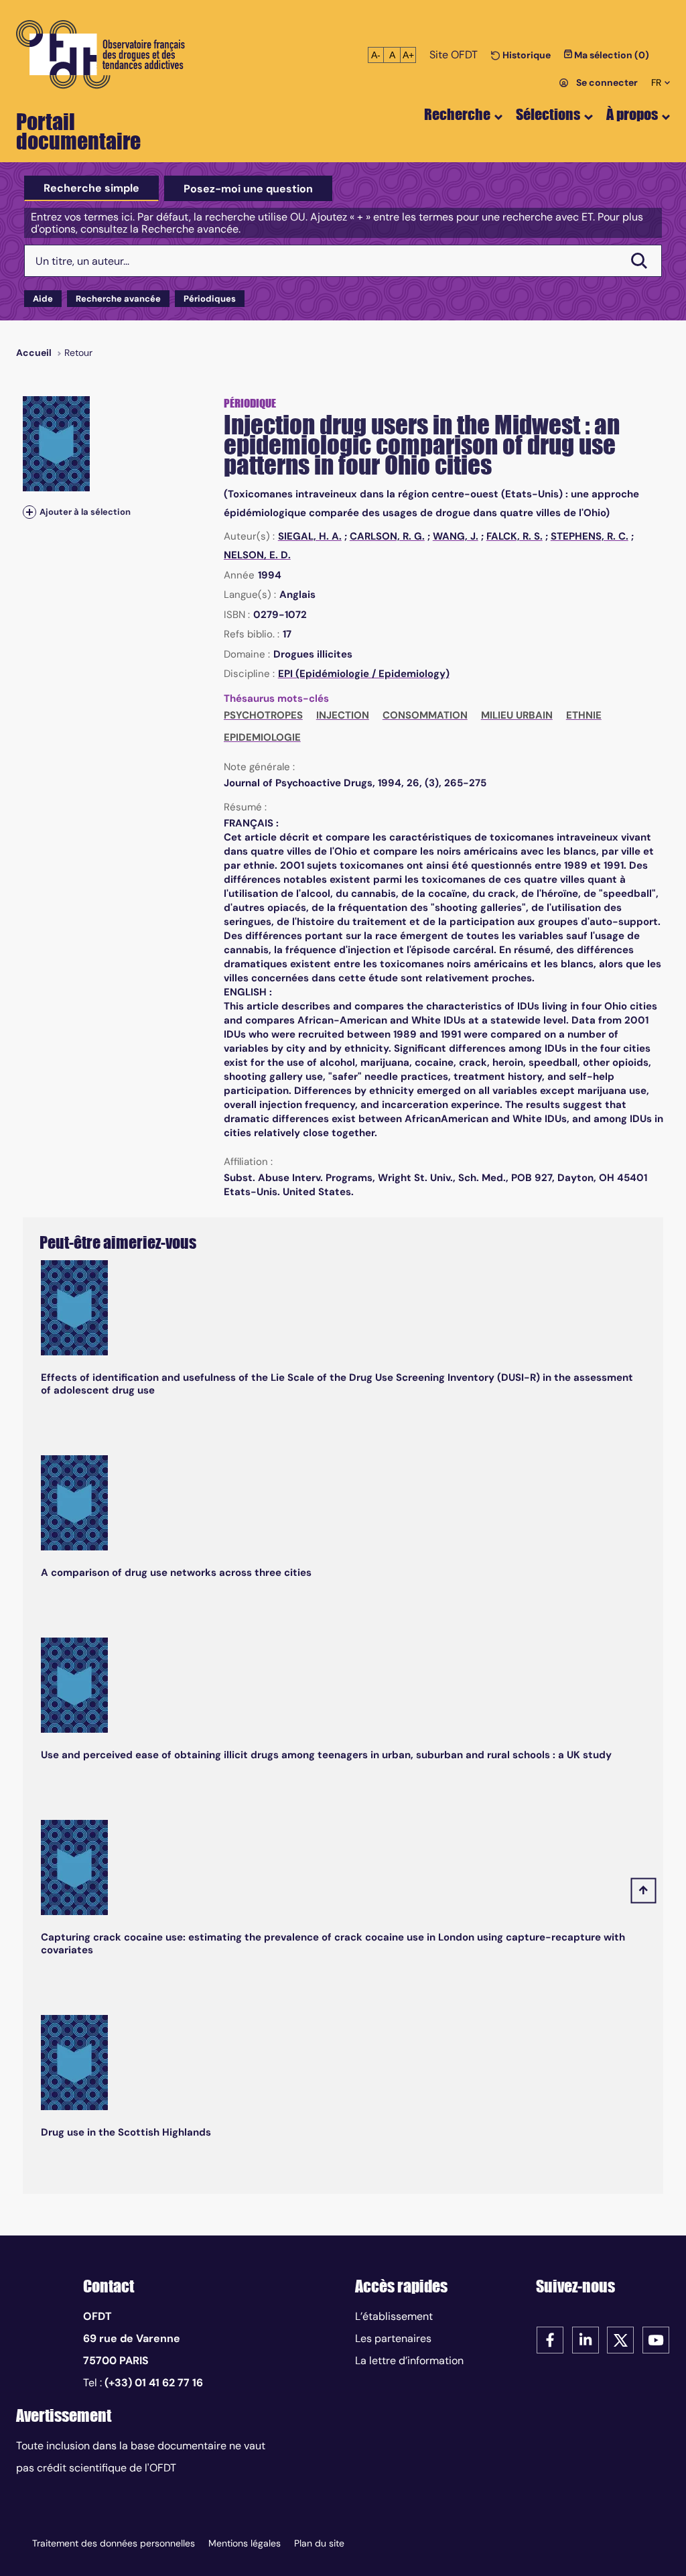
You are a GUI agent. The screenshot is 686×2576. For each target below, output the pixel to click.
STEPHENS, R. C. (590, 536)
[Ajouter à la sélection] (29, 512)
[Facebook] (550, 2339)
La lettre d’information (409, 2360)
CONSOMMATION (425, 715)
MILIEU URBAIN (517, 715)
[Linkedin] (586, 2339)
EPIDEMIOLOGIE (262, 737)
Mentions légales (245, 2543)
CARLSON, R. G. (387, 536)
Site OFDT (454, 55)
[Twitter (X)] (620, 2339)
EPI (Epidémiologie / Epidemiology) (364, 674)
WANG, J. (456, 536)
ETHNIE (584, 715)
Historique (526, 55)
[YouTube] (656, 2339)
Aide (43, 299)
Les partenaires (393, 2338)
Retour (78, 353)
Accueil (34, 353)
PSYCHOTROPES (263, 715)
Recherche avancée (118, 299)
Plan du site (319, 2543)
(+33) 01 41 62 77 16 (154, 2383)
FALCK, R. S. (514, 536)
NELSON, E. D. (257, 555)
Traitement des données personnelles (114, 2543)
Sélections (548, 114)
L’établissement (394, 2316)
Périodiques (210, 299)
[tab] (91, 188)
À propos (632, 114)
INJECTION (343, 715)
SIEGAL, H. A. (310, 536)
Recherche (457, 114)
